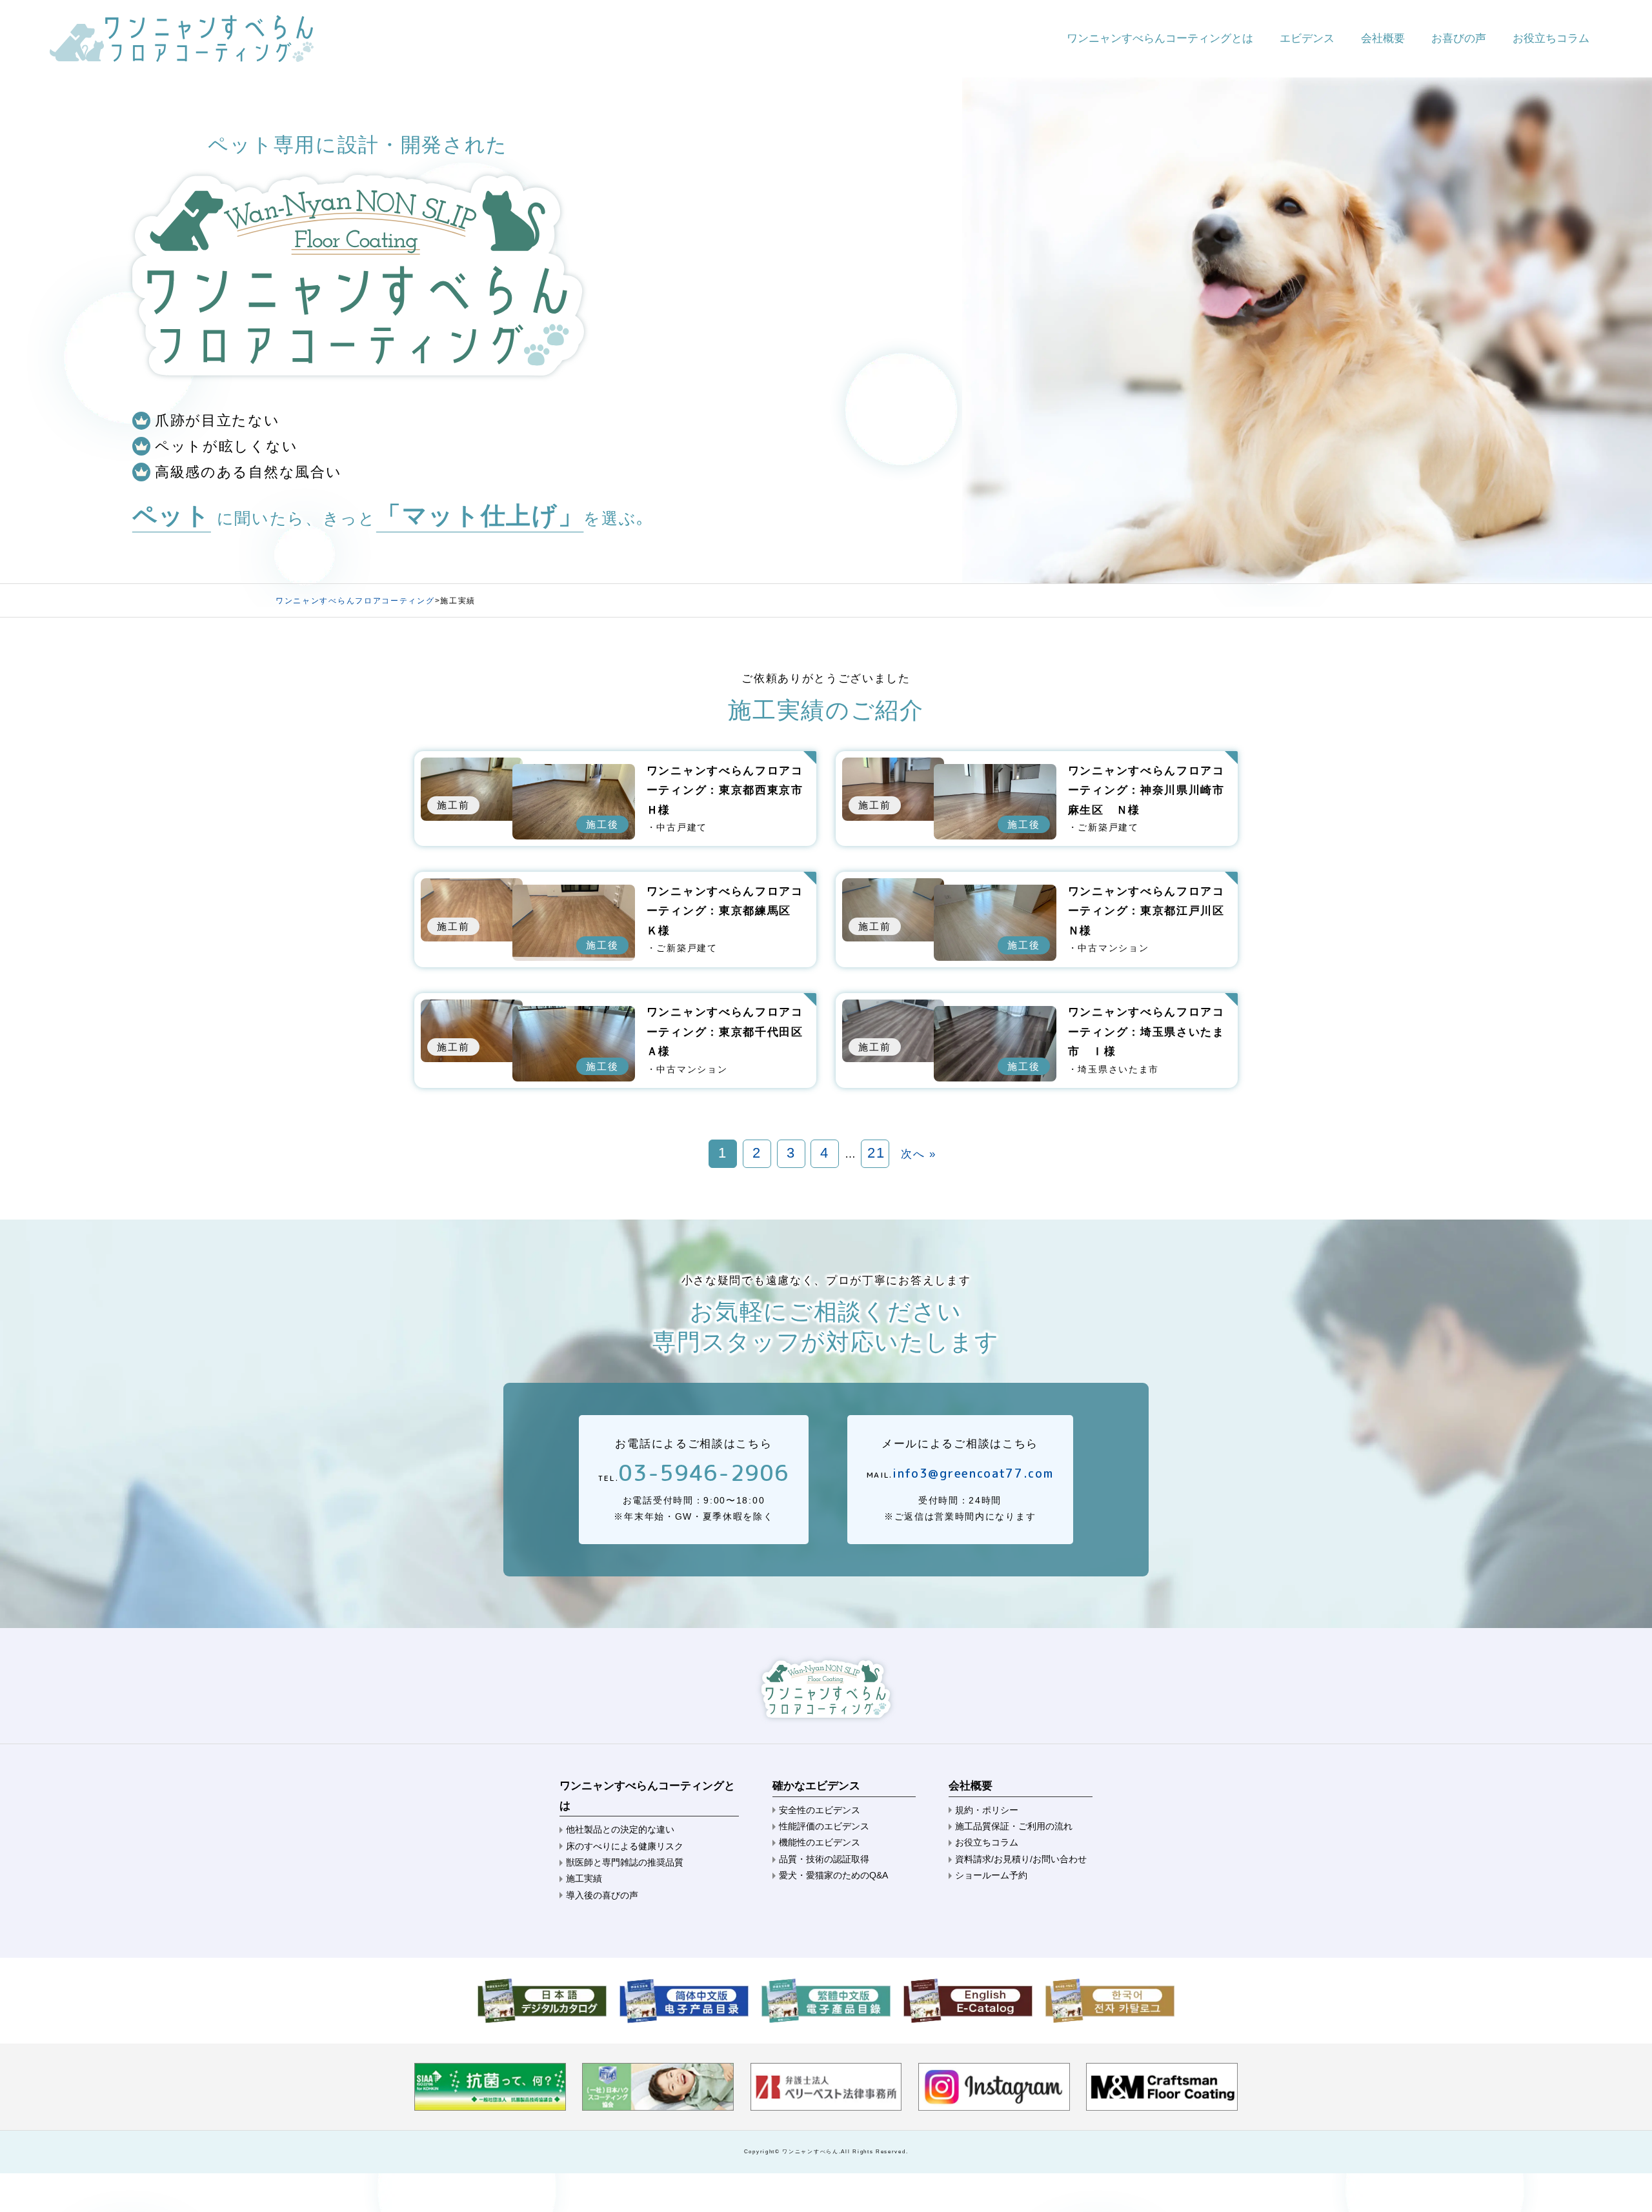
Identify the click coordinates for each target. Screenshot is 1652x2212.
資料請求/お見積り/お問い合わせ (1021, 1859)
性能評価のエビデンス (824, 1826)
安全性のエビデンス (820, 1810)
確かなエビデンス (816, 1786)
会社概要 (1383, 38)
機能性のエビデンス (820, 1842)
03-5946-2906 (703, 1473)
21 (876, 1153)
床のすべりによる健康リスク (625, 1846)
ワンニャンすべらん (810, 2151)
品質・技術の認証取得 (824, 1859)
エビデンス (1307, 38)
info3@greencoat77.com (973, 1473)
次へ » (919, 1154)
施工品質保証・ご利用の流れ (1014, 1826)
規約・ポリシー (987, 1810)
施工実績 (584, 1878)
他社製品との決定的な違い (620, 1829)
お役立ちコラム (1551, 38)
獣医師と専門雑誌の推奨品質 (625, 1862)
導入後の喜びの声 (602, 1895)
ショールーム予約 (991, 1875)
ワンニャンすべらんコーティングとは (1160, 38)
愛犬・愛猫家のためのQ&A (833, 1875)
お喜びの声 (1459, 38)
